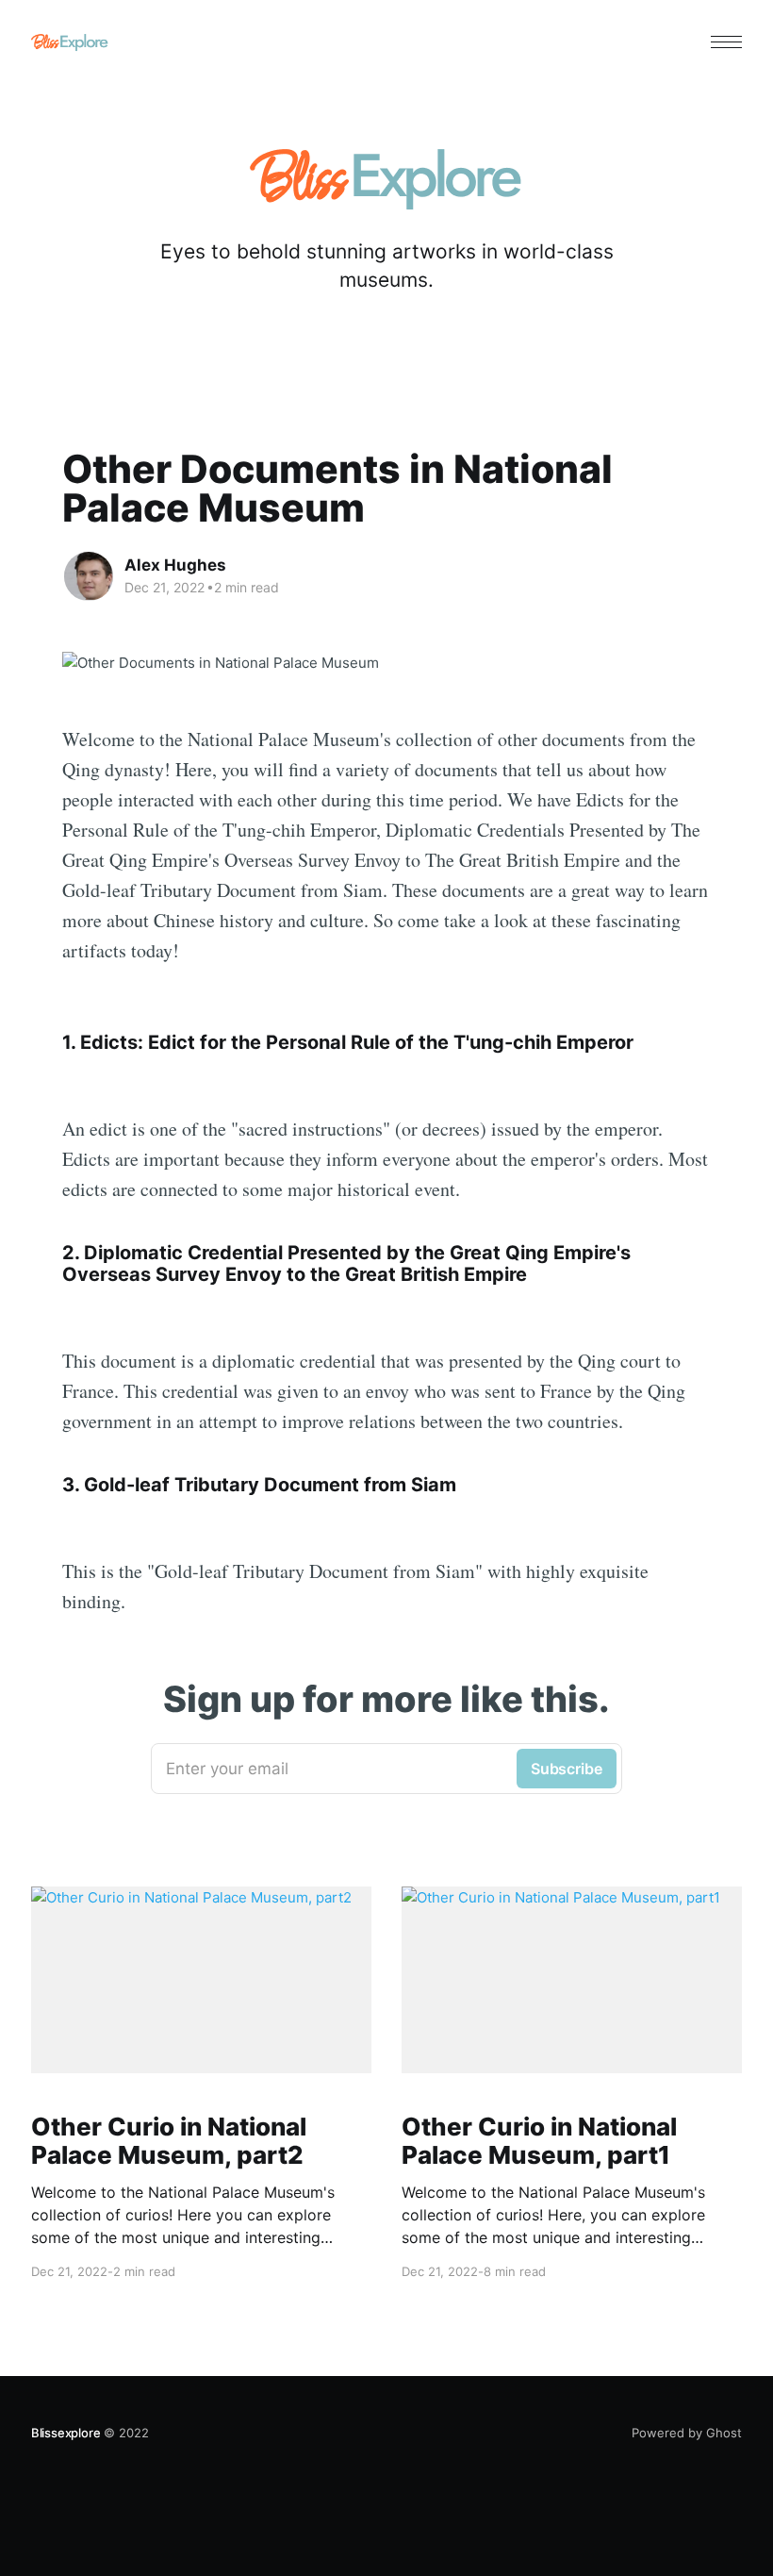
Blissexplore (66, 2433)
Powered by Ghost (687, 2433)
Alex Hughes (175, 565)
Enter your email (384, 1769)
